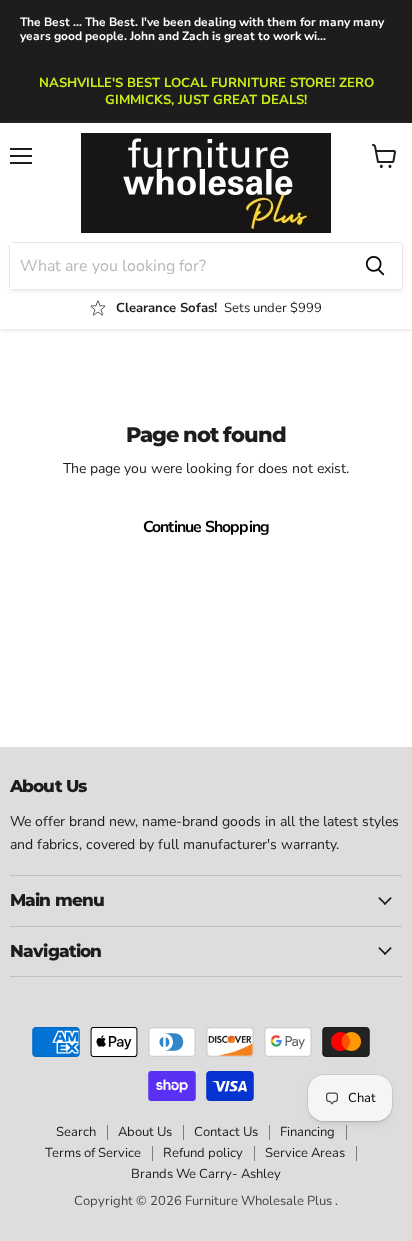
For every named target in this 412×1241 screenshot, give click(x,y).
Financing (307, 1132)
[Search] (375, 266)
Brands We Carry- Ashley (206, 1174)
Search (76, 1132)
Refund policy (203, 1153)
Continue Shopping (206, 527)
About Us (145, 1132)
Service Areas (305, 1153)
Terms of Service (93, 1153)
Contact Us (226, 1132)
